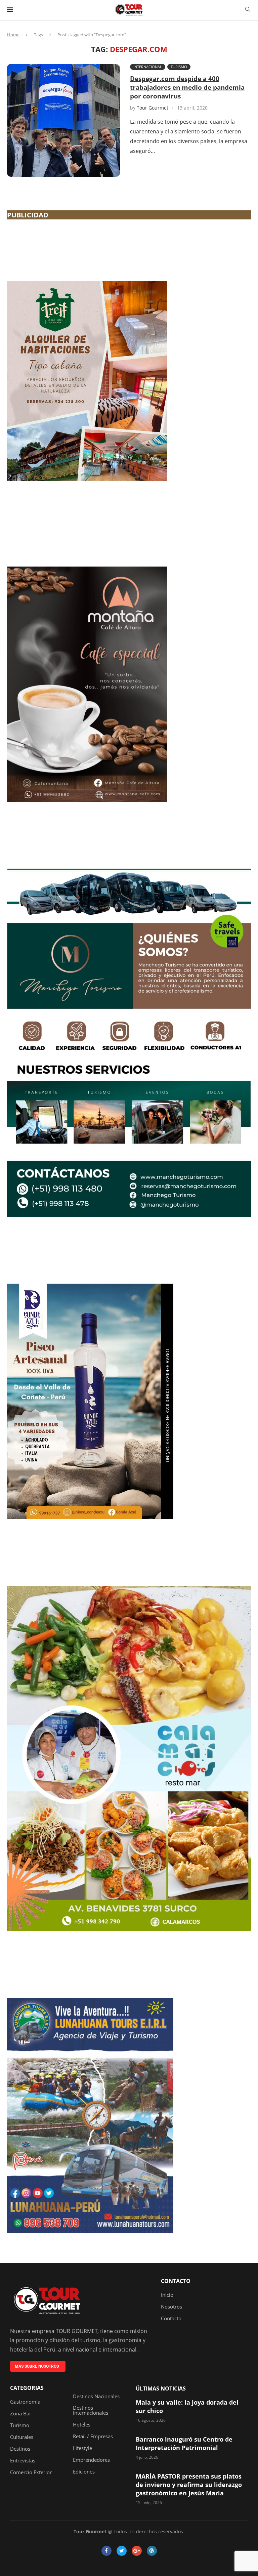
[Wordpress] (152, 2551)
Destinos (20, 2449)
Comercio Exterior (31, 2472)
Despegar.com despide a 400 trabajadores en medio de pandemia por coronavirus (187, 87)
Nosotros (171, 2307)
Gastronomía (25, 2402)
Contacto (176, 2281)
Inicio (167, 2295)
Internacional (148, 67)
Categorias (27, 2388)
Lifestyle (82, 2448)
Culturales (22, 2437)
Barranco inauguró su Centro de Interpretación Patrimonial (184, 2443)
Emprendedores (91, 2460)
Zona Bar (21, 2414)
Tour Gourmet (153, 108)
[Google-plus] (137, 2551)
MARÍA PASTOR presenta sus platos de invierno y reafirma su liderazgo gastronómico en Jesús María (189, 2485)
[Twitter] (122, 2551)
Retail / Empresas (93, 2436)
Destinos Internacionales (91, 2410)
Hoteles (82, 2425)
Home (13, 35)
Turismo (179, 67)
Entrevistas (23, 2461)
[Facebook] (106, 2551)
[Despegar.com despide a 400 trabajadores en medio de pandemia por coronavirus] (63, 120)
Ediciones (84, 2472)
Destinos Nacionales (96, 2396)
